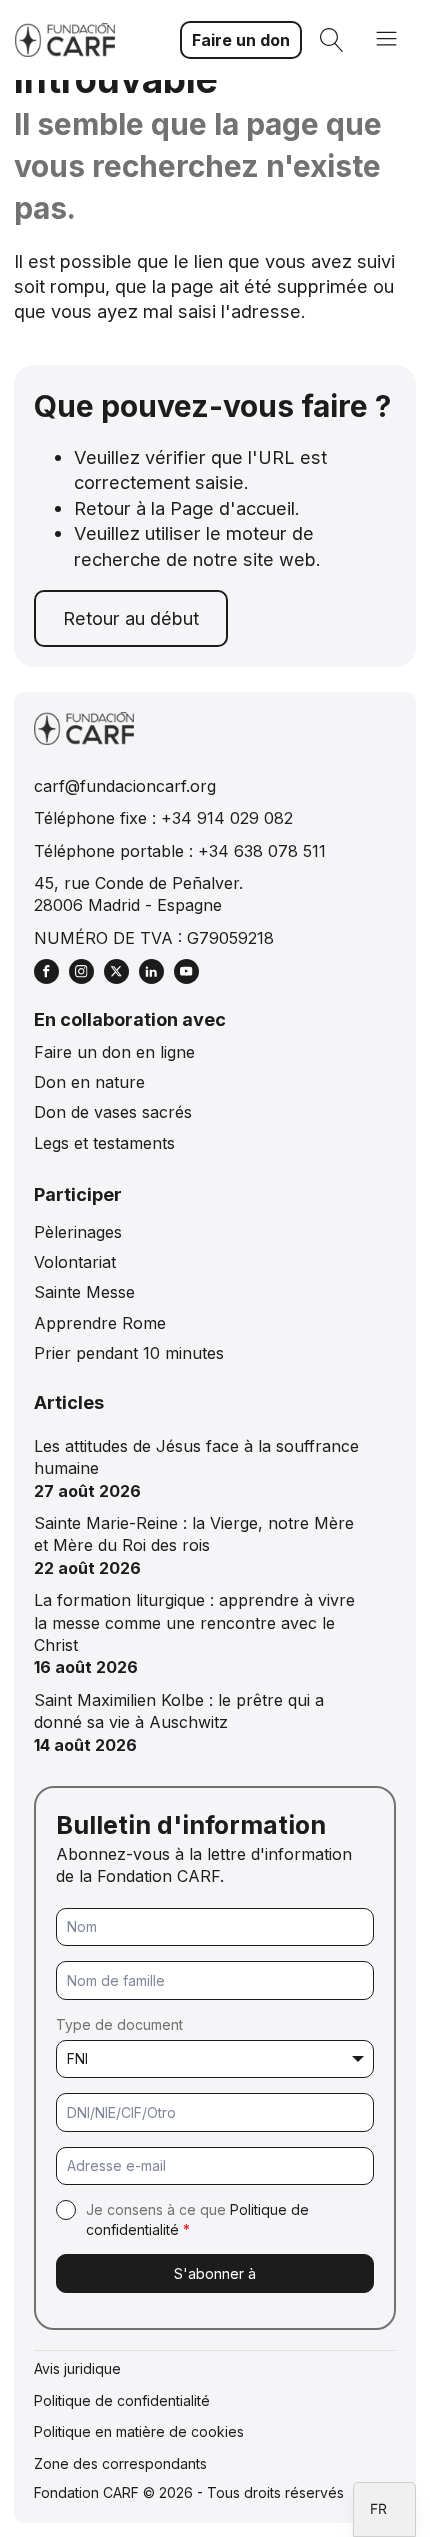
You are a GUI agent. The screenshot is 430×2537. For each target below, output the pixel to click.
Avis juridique (77, 2368)
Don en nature (89, 1082)
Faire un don (241, 40)
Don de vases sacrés (113, 1112)
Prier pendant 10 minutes (129, 1353)
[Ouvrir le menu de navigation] (386, 40)
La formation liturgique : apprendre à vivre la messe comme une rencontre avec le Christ (194, 1622)
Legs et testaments (104, 1143)
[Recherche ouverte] (332, 40)
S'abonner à (215, 2273)
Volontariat (75, 1262)
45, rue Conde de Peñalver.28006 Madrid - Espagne (138, 894)
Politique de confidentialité (122, 2400)
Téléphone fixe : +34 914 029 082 (163, 818)
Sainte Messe (84, 1292)
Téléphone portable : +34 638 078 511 (180, 851)
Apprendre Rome (100, 1323)
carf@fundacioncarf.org (125, 786)
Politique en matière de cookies (139, 2431)
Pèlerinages (78, 1232)
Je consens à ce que (197, 2219)
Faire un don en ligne (114, 1052)
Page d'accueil (232, 508)
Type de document (119, 2024)
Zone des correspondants (120, 2463)
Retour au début (131, 618)
